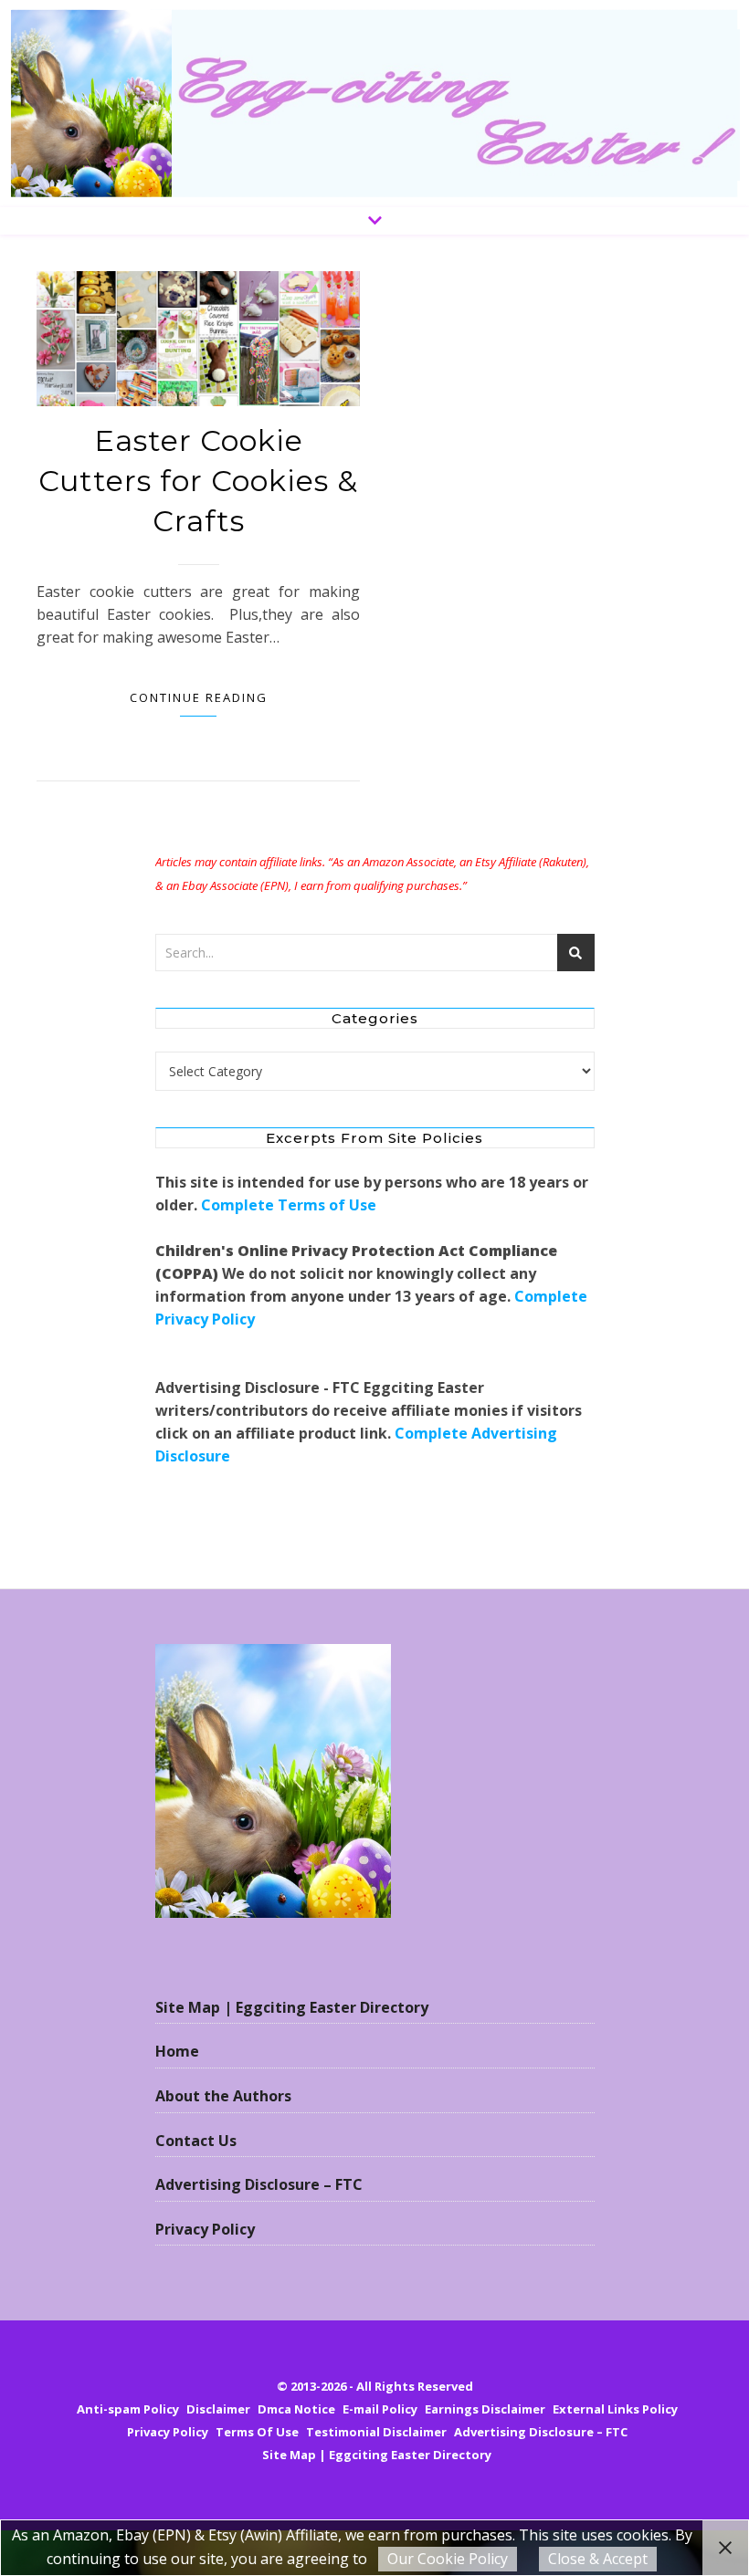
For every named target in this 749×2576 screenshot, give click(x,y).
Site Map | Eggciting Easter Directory (292, 2007)
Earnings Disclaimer (485, 2409)
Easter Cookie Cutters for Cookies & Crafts (198, 481)
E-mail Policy (380, 2409)
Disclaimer (218, 2409)
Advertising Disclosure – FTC (259, 2184)
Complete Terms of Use (289, 1205)
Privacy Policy (205, 2229)
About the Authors (223, 2096)
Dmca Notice (296, 2409)
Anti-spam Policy (128, 2409)
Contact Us (196, 2141)
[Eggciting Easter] (374, 104)
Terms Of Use (257, 2432)
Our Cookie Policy (448, 2559)
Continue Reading (199, 697)
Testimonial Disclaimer (376, 2432)
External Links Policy (615, 2409)
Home (177, 2051)
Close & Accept (598, 2559)
